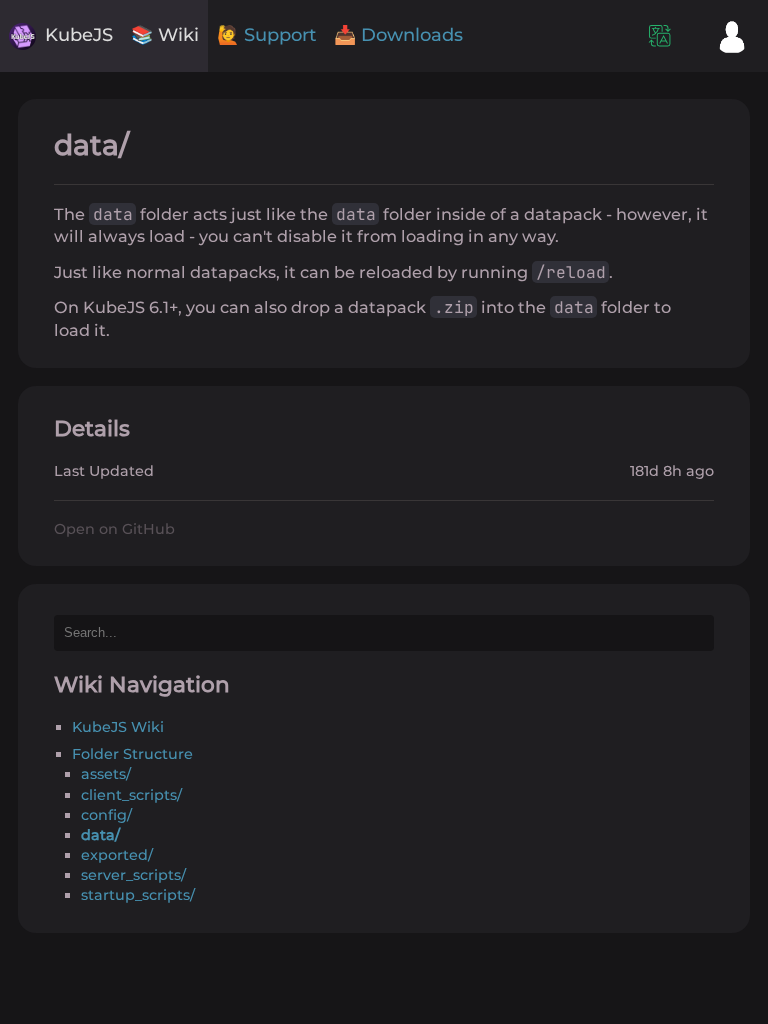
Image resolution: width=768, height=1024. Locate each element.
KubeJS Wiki (118, 727)
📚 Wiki (165, 35)
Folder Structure (132, 754)
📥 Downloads (398, 35)
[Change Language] (660, 36)
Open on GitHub (114, 529)
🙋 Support (266, 35)
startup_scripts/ (138, 895)
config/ (106, 815)
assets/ (106, 774)
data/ (100, 835)
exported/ (117, 855)
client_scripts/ (131, 795)
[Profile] (732, 36)
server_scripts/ (133, 875)
